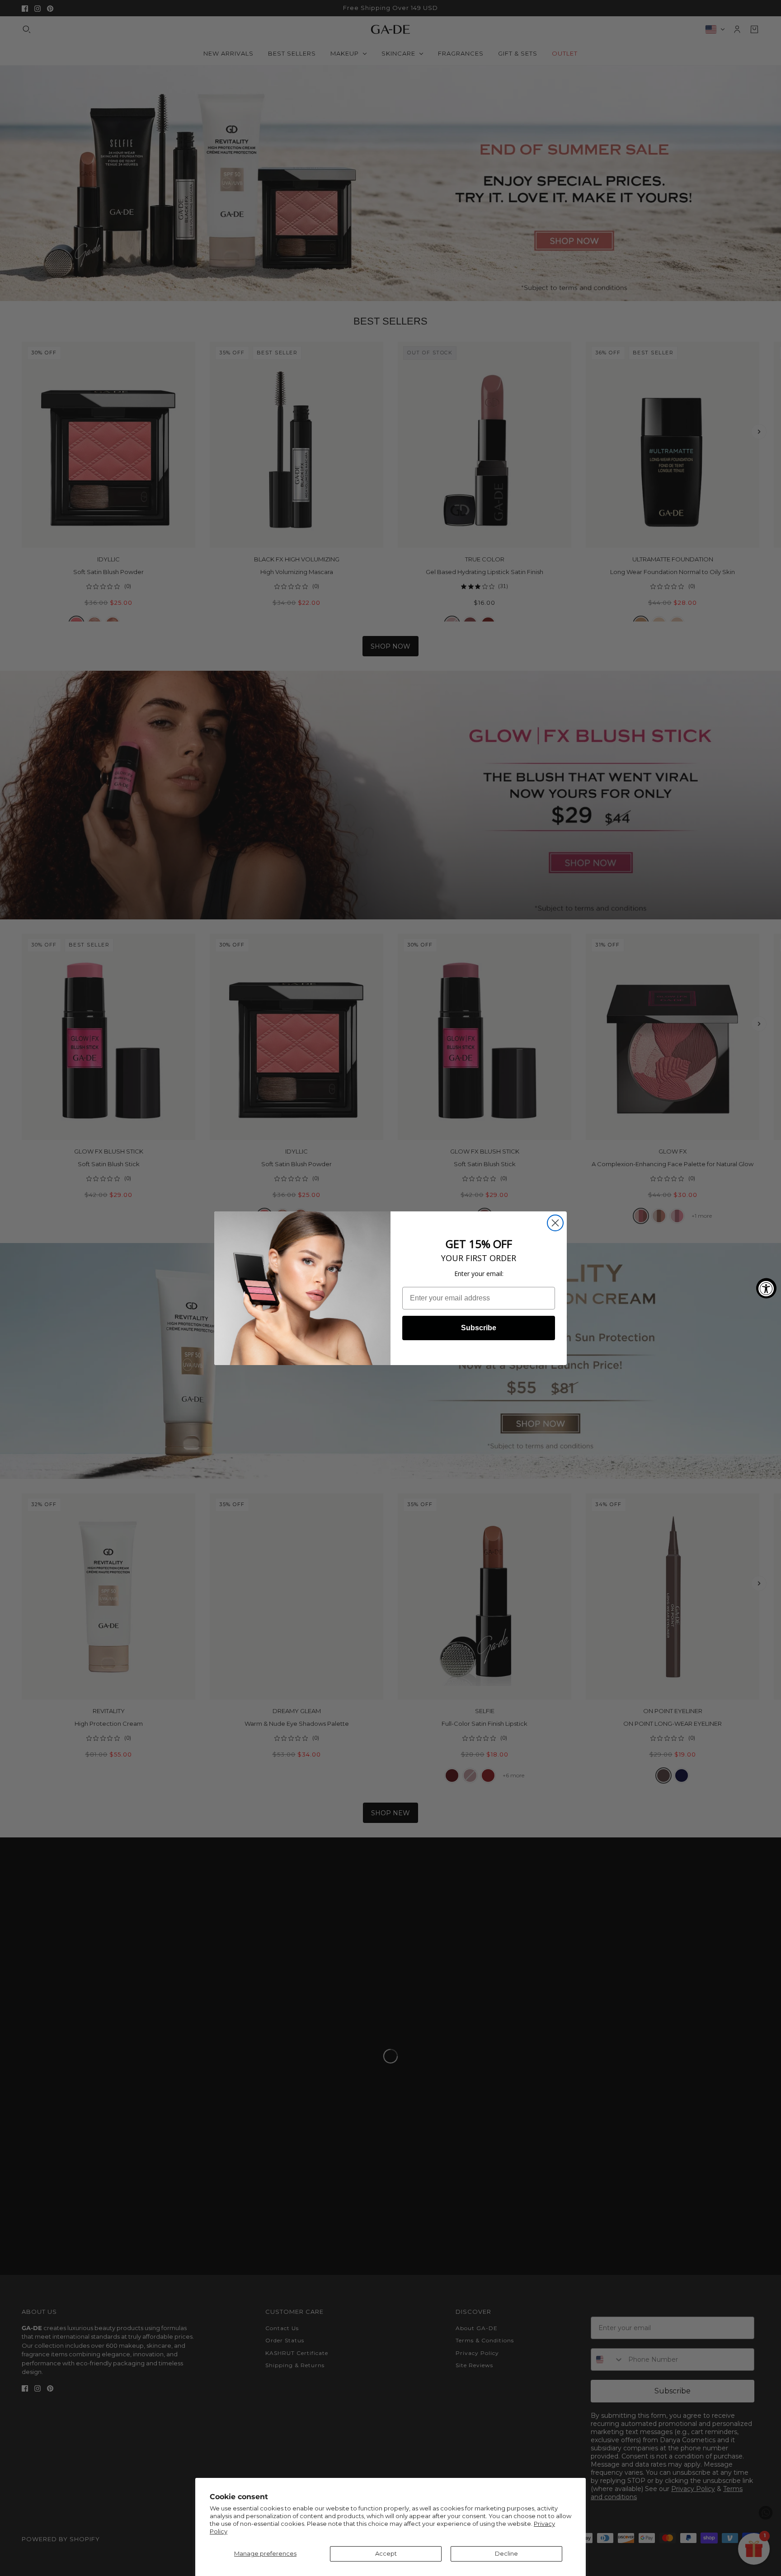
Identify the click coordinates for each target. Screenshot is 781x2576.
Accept (386, 2553)
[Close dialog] (555, 1223)
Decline (506, 2553)
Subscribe (479, 1328)
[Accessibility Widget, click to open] (766, 1288)
